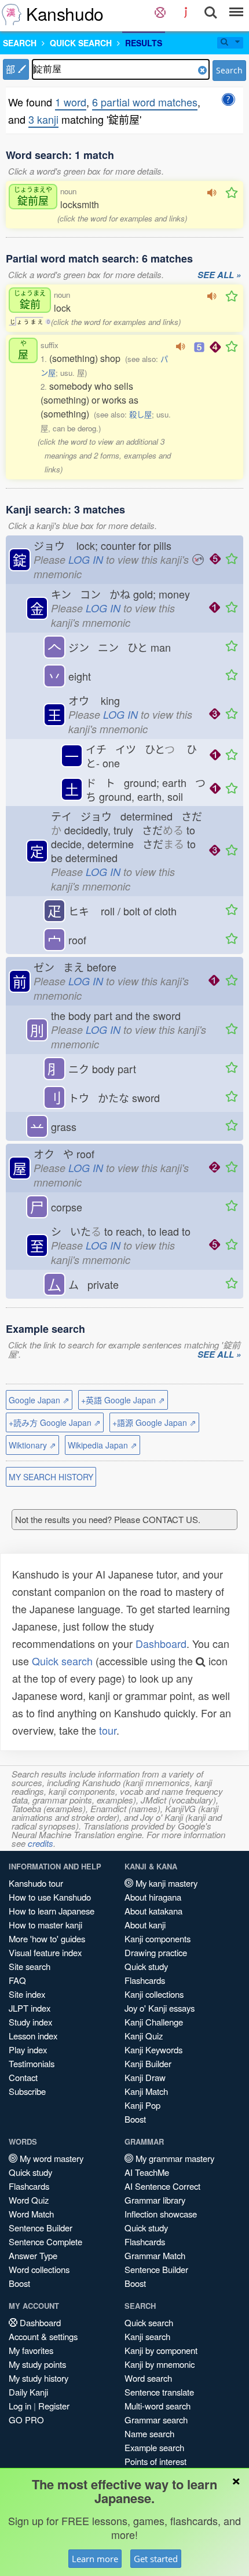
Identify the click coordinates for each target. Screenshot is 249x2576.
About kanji (145, 1925)
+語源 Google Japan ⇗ (154, 1422)
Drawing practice (156, 1952)
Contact (23, 2077)
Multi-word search (158, 2406)
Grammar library (155, 2200)
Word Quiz (29, 2200)
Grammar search (156, 2420)
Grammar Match (155, 2255)
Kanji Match (146, 2091)
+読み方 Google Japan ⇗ (55, 1422)
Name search (149, 2433)
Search (229, 70)
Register (54, 2406)
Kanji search (147, 2336)
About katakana (153, 1911)
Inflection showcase (161, 2214)
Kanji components (158, 1939)
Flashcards (145, 1980)
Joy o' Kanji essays (160, 2008)
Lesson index (33, 2036)
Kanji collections (154, 1994)
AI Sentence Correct (162, 2186)
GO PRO (26, 2420)
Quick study (146, 1966)
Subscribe (27, 2091)
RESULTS (144, 43)
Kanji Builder (148, 2063)
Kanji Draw (145, 2077)
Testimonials (32, 2063)
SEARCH (20, 43)
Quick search (62, 1661)
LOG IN (86, 559)
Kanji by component (161, 2350)
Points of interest (155, 2461)
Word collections (39, 2269)
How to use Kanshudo (50, 1897)
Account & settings (43, 2336)
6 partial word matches (145, 102)
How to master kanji (45, 1925)
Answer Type (33, 2255)
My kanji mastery (165, 1883)
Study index (30, 2022)
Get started (156, 2559)
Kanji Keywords (153, 2050)
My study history (39, 2378)
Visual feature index (45, 1952)
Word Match (31, 2214)
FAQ (17, 1980)
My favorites (31, 2350)
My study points (37, 2364)
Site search (30, 1966)
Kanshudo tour (36, 1883)
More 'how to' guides (47, 1939)
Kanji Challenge (154, 2022)
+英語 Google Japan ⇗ (123, 1400)
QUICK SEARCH (81, 43)
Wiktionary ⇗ (32, 1445)
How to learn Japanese (52, 1911)
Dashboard (161, 1643)
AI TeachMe (147, 2172)
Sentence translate (159, 2392)
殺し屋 (140, 414)
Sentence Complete (45, 2241)
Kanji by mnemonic (160, 2364)
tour (108, 1730)
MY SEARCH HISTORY (51, 1477)
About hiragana (153, 1897)
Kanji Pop (142, 2105)
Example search (154, 2447)
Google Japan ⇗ (39, 1400)
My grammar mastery (174, 2158)
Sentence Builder (41, 2228)
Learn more (95, 2559)
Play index (28, 2050)
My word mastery (50, 2158)
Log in (20, 2406)
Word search (148, 2378)
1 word (71, 102)
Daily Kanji (28, 2392)
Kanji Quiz (144, 2036)
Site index (27, 1994)
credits (41, 1843)
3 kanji (43, 119)
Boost (135, 2119)
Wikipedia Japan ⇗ (102, 1445)
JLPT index (30, 2008)
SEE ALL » (219, 275)
